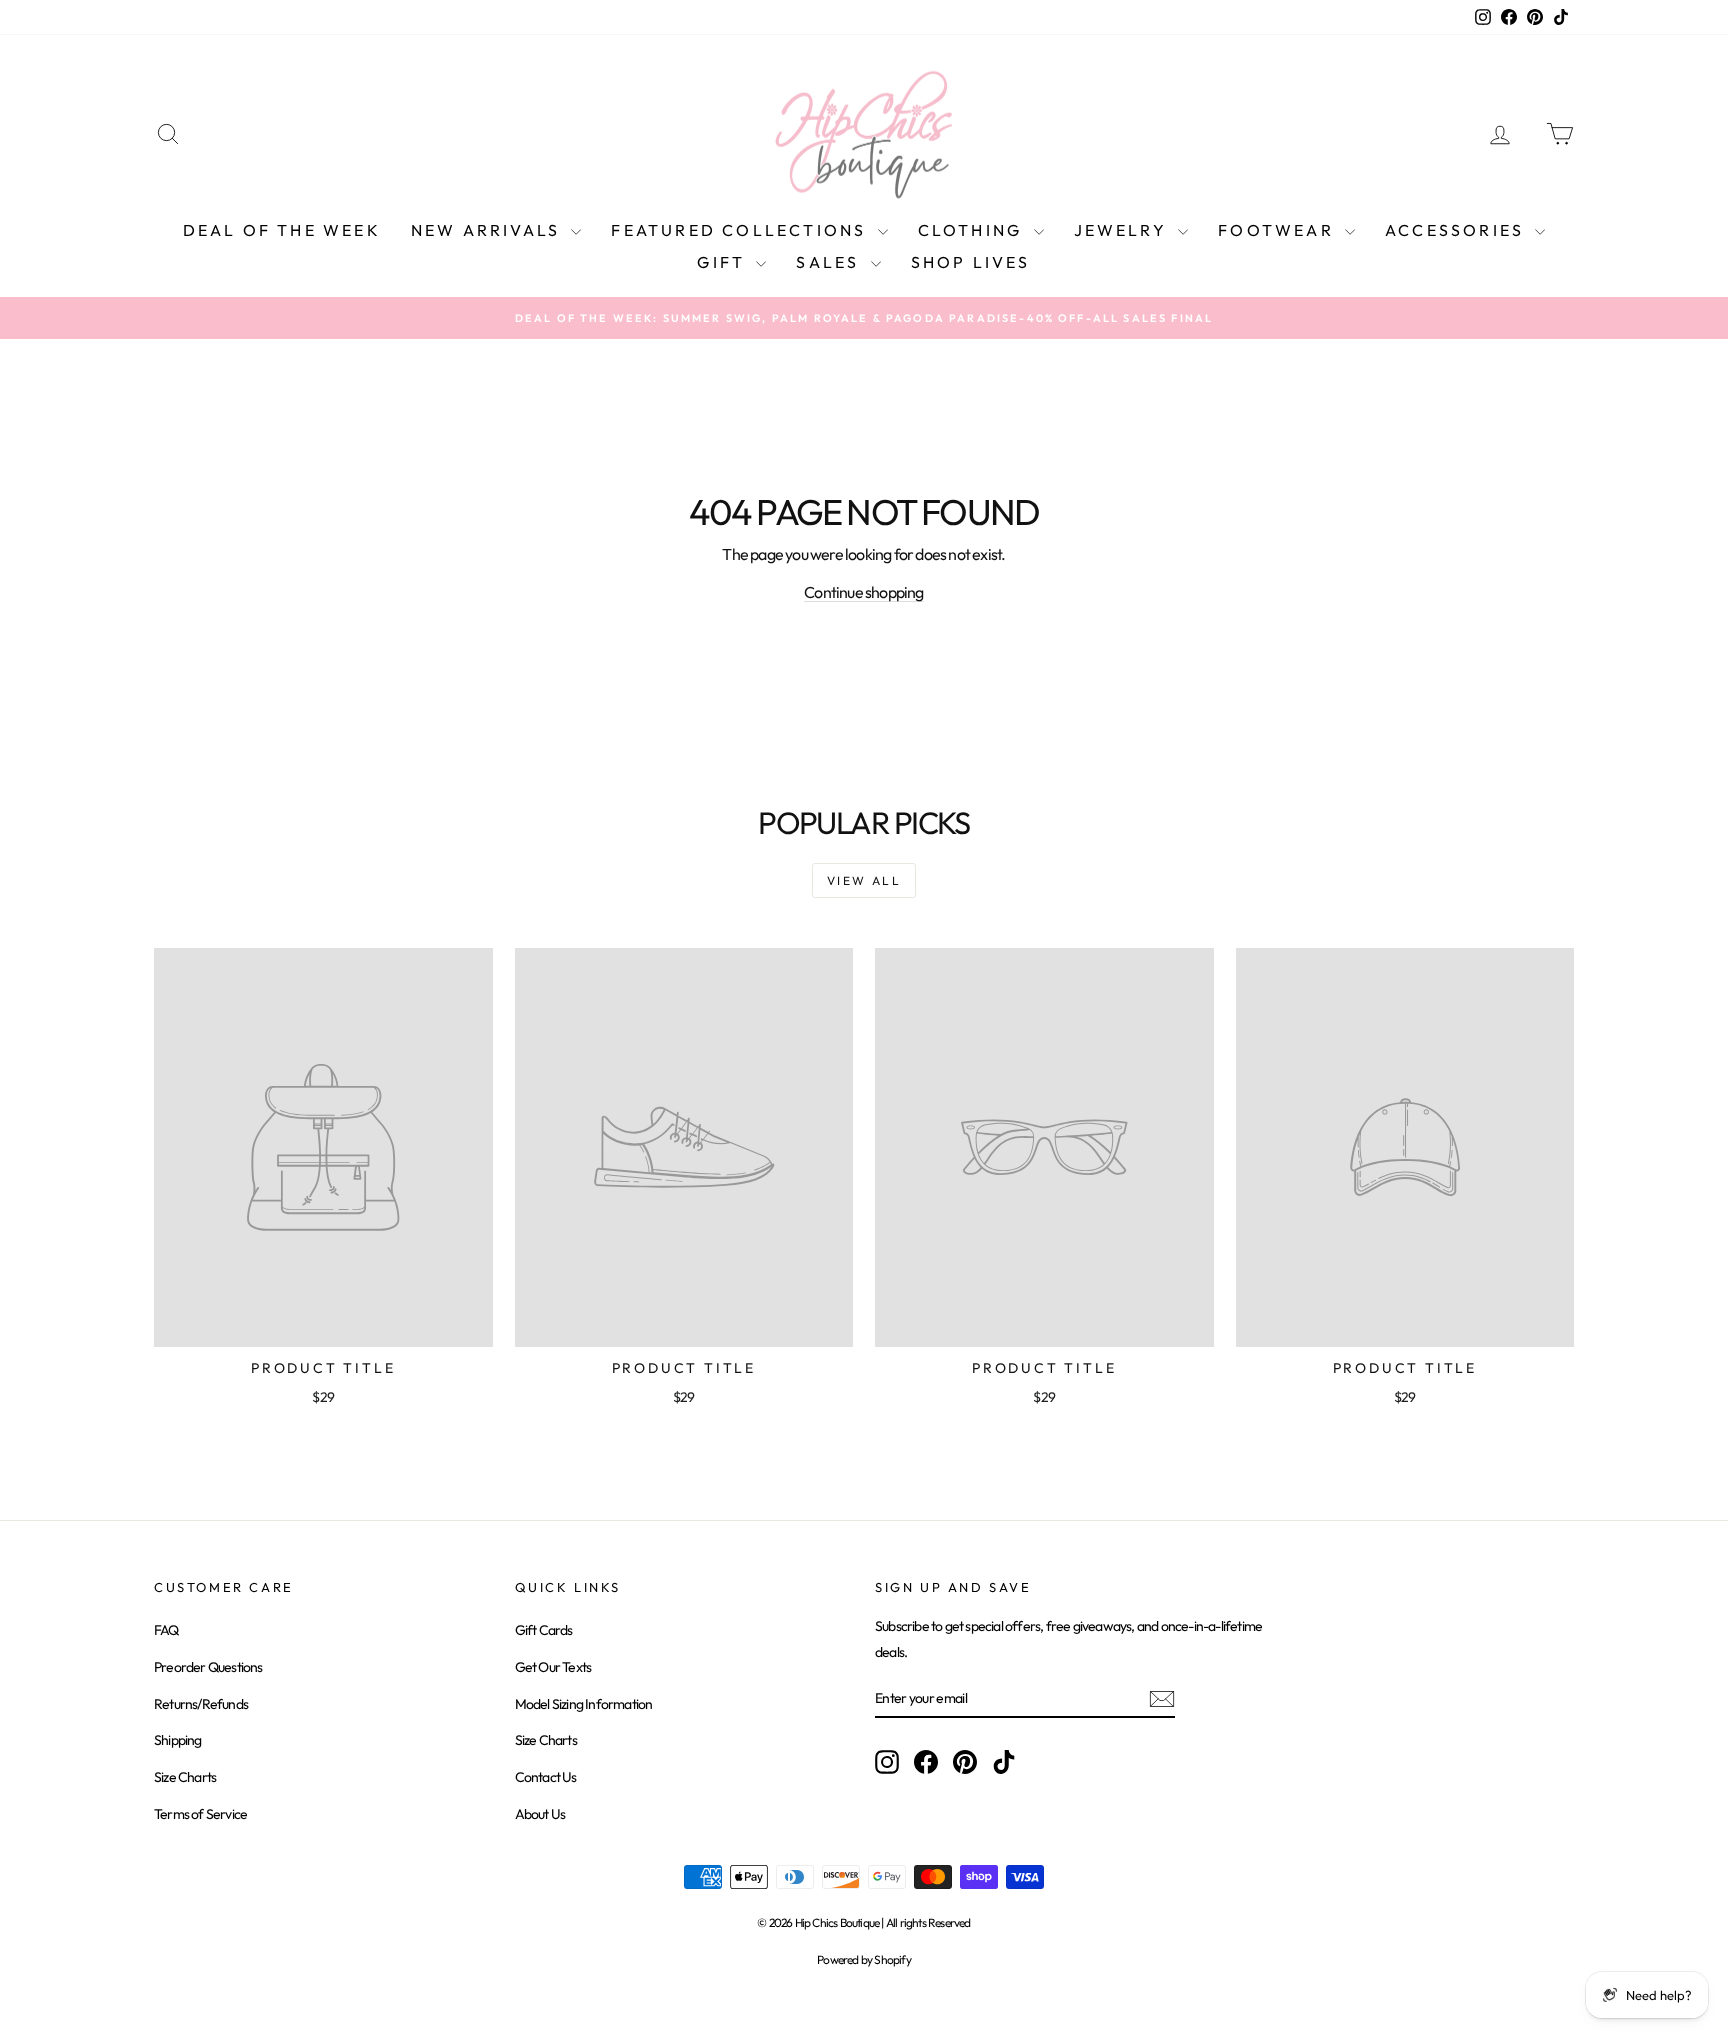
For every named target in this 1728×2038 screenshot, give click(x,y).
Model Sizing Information (584, 1704)
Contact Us (546, 1777)
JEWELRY (1124, 230)
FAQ (166, 1630)
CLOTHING (973, 230)
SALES (830, 262)
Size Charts (185, 1777)
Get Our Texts (553, 1667)
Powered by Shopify (864, 1959)
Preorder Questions (208, 1667)
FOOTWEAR (1279, 230)
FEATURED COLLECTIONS (741, 230)
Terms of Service (200, 1814)
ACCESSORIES (1457, 230)
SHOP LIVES (971, 262)
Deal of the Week (282, 230)
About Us (540, 1814)
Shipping (178, 1740)
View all (864, 880)
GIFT (724, 262)
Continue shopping (863, 592)
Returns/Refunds (201, 1704)
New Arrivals (489, 230)
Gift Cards (544, 1630)
